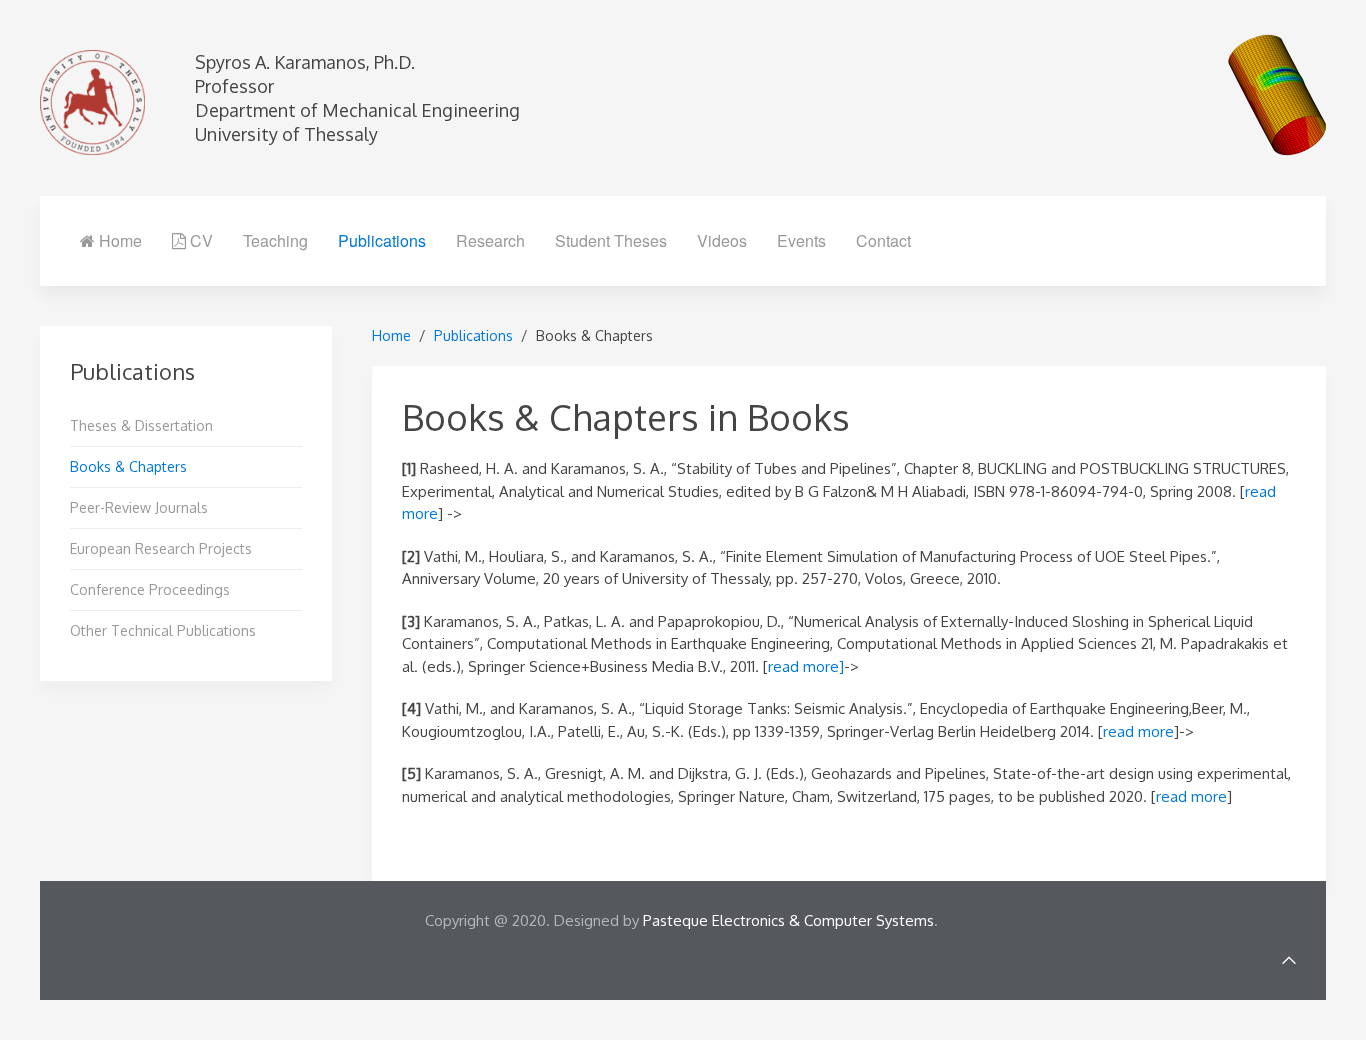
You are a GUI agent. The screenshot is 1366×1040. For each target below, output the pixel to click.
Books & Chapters (128, 466)
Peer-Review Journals (139, 507)
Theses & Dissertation (141, 425)
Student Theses (611, 240)
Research (490, 240)
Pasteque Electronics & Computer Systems (788, 920)
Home (118, 240)
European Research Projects (161, 548)
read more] (806, 666)
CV (199, 240)
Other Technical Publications (163, 630)
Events (801, 240)
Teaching (275, 240)
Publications (382, 240)
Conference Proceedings (150, 589)
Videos (722, 240)
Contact (883, 240)
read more (1138, 731)
